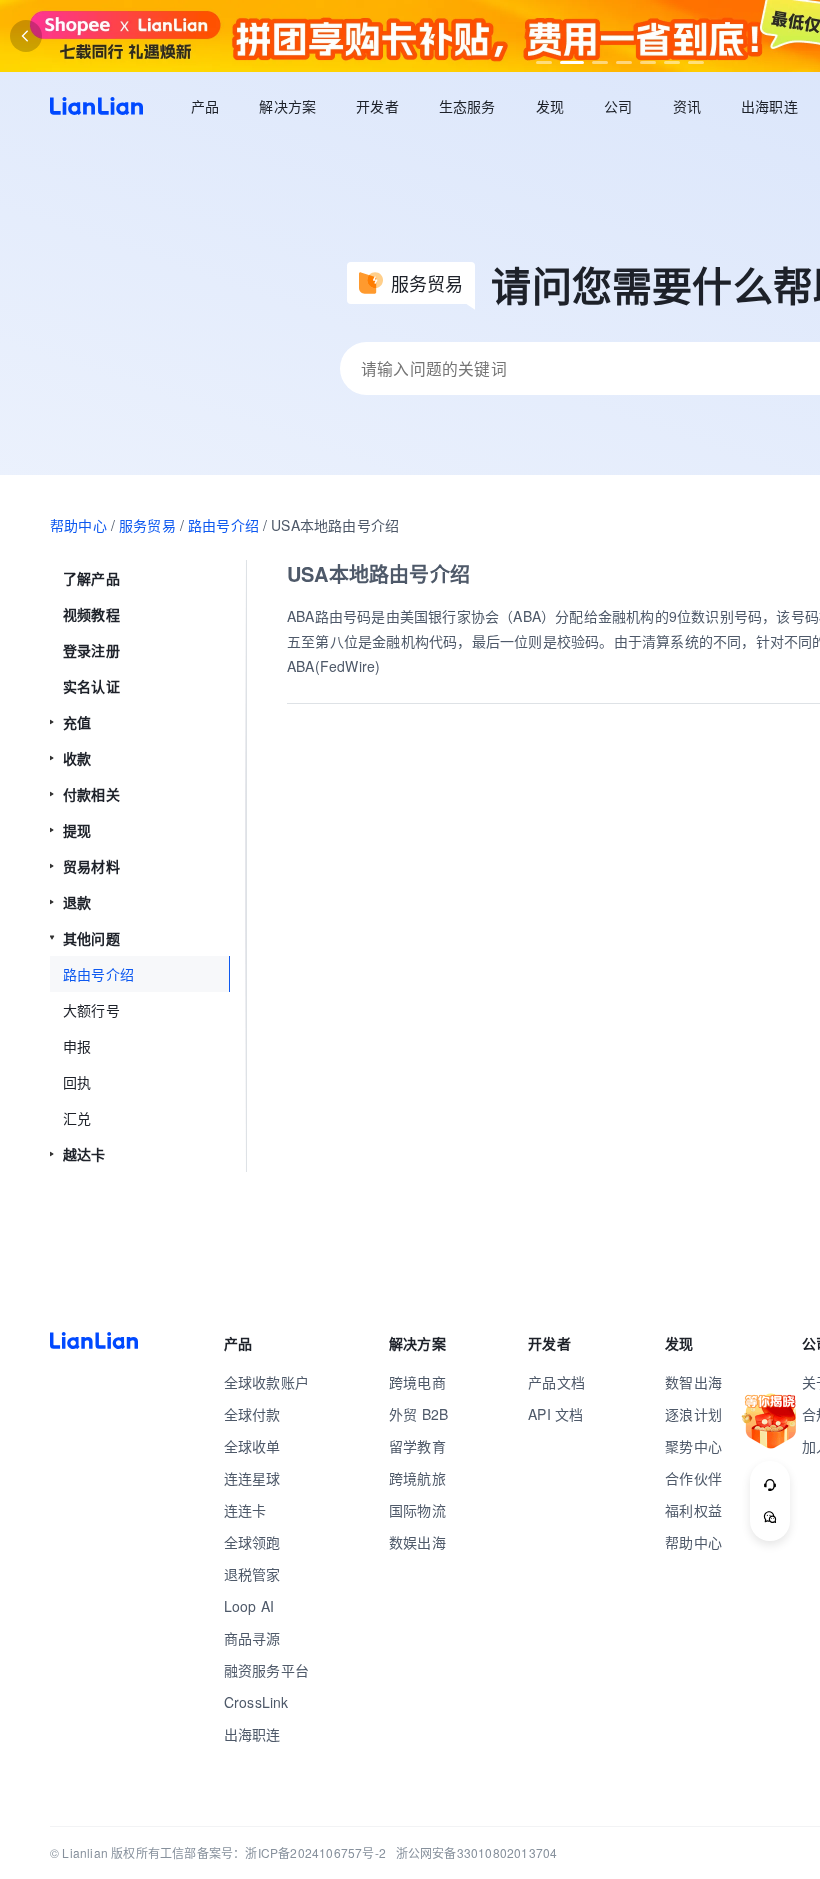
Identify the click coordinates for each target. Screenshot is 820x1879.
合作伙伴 (693, 1478)
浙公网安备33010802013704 (477, 1852)
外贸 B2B (418, 1414)
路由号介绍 (223, 525)
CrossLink (256, 1702)
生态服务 (467, 106)
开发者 (377, 106)
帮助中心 (78, 525)
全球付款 (252, 1414)
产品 (205, 106)
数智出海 (693, 1382)
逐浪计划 (693, 1414)
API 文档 (555, 1414)
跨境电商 (417, 1382)
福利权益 (693, 1510)
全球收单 (252, 1446)
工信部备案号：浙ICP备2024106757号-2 (273, 1852)
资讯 (687, 106)
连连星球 (252, 1478)
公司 (618, 106)
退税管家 (252, 1574)
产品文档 (556, 1382)
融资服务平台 (266, 1670)
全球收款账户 (266, 1382)
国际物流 (417, 1510)
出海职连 (769, 106)
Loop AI (249, 1606)
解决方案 (287, 106)
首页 (96, 106)
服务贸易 (147, 525)
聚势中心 (693, 1446)
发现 (550, 106)
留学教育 (417, 1446)
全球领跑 (252, 1542)
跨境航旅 (417, 1478)
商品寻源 (252, 1638)
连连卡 (245, 1510)
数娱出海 (417, 1542)
